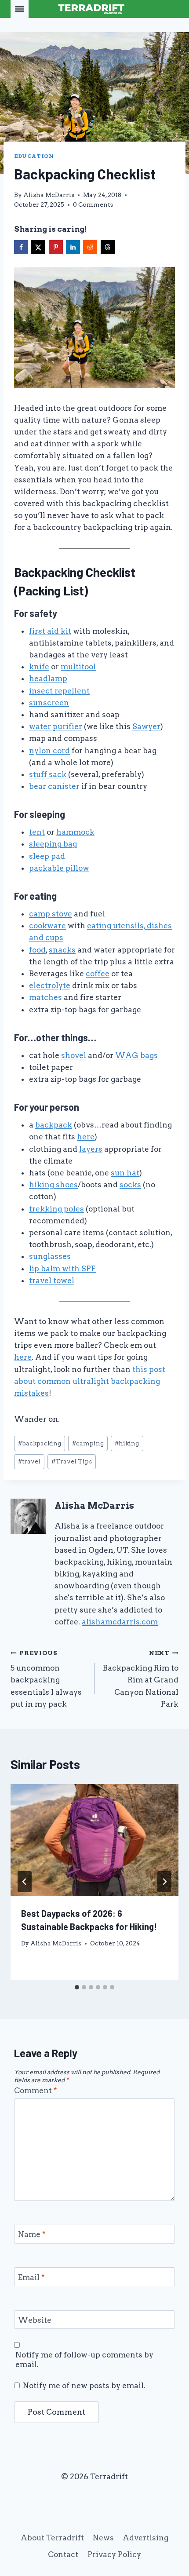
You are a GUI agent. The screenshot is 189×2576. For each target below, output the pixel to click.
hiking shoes (53, 1185)
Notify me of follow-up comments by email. (84, 2360)
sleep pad (47, 856)
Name (32, 2234)
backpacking (40, 1443)
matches (45, 997)
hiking (127, 1443)
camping (88, 1443)
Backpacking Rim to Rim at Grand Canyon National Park (141, 1679)
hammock (75, 832)
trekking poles (56, 1209)
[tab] (77, 1987)
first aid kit (50, 631)
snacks (62, 950)
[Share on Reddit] (90, 247)
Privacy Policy (114, 2554)
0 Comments (93, 204)
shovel (74, 1055)
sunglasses (50, 1256)
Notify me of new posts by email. (84, 2386)
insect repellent (59, 691)
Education (34, 156)
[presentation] (94, 1840)
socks (130, 1185)
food (37, 950)
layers (91, 1149)
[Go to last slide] (25, 1882)
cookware (47, 926)
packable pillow (59, 868)
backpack (54, 1125)
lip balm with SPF (62, 1269)
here (86, 1137)
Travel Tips (72, 1461)
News (103, 2538)
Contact (63, 2554)
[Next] (164, 1882)
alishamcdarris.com (120, 1622)
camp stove (51, 914)
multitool (78, 667)
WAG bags (136, 1055)
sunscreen (49, 703)
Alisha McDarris (49, 195)
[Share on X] (38, 247)
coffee (98, 974)
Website (35, 2320)
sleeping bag (53, 844)
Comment (36, 2091)
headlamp (48, 679)
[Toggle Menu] (20, 9)
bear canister (54, 786)
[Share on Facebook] (21, 247)
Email (31, 2277)
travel (29, 1461)
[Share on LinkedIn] (73, 247)
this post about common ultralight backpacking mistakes (90, 1381)
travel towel (52, 1281)
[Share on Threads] (108, 247)
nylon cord (49, 751)
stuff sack (49, 774)
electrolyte (50, 985)
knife (39, 667)
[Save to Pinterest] (56, 247)
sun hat (125, 1173)
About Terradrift (52, 2538)
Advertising (145, 2538)
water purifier (56, 726)
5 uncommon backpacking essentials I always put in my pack (46, 1679)
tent (37, 832)
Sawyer (146, 726)
